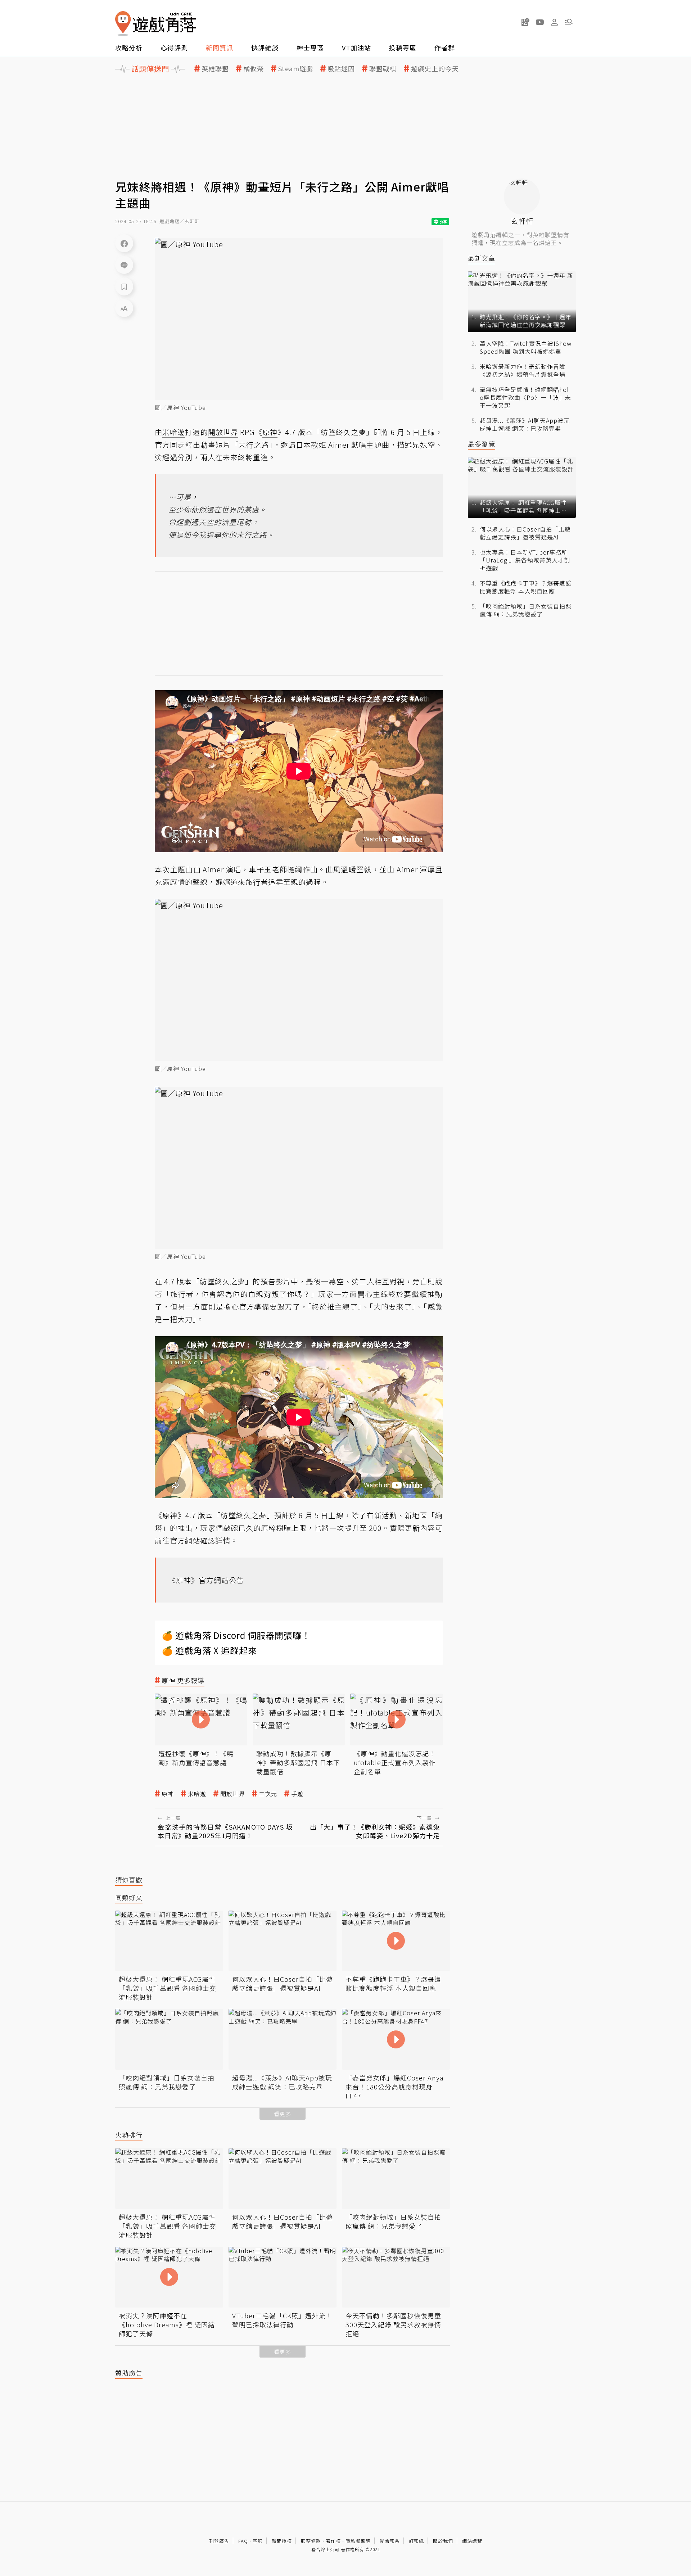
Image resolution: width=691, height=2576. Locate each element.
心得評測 (174, 48)
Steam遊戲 (296, 69)
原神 (168, 1794)
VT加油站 (356, 48)
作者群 (445, 48)
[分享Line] (124, 265)
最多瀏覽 (482, 444)
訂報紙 (416, 2541)
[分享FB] (124, 243)
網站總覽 (472, 2541)
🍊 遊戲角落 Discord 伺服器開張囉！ (236, 1635)
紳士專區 (310, 48)
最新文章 (482, 258)
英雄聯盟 (215, 69)
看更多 (283, 2114)
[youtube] (540, 22)
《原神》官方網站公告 (206, 1580)
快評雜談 (265, 48)
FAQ (243, 2541)
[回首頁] (155, 24)
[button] (569, 22)
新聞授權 (282, 2541)
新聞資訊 (220, 48)
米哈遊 (197, 1794)
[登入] (554, 22)
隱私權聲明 (358, 2541)
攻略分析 (129, 48)
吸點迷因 (341, 69)
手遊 (297, 1794)
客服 (258, 2541)
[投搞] (525, 22)
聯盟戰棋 (383, 69)
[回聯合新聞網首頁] (123, 24)
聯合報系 (390, 2541)
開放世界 (232, 1794)
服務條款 (311, 2541)
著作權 (333, 2541)
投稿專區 (403, 48)
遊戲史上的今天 (435, 69)
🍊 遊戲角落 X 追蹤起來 (209, 1650)
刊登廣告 (219, 2541)
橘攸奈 (254, 69)
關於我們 (443, 2541)
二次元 (268, 1794)
